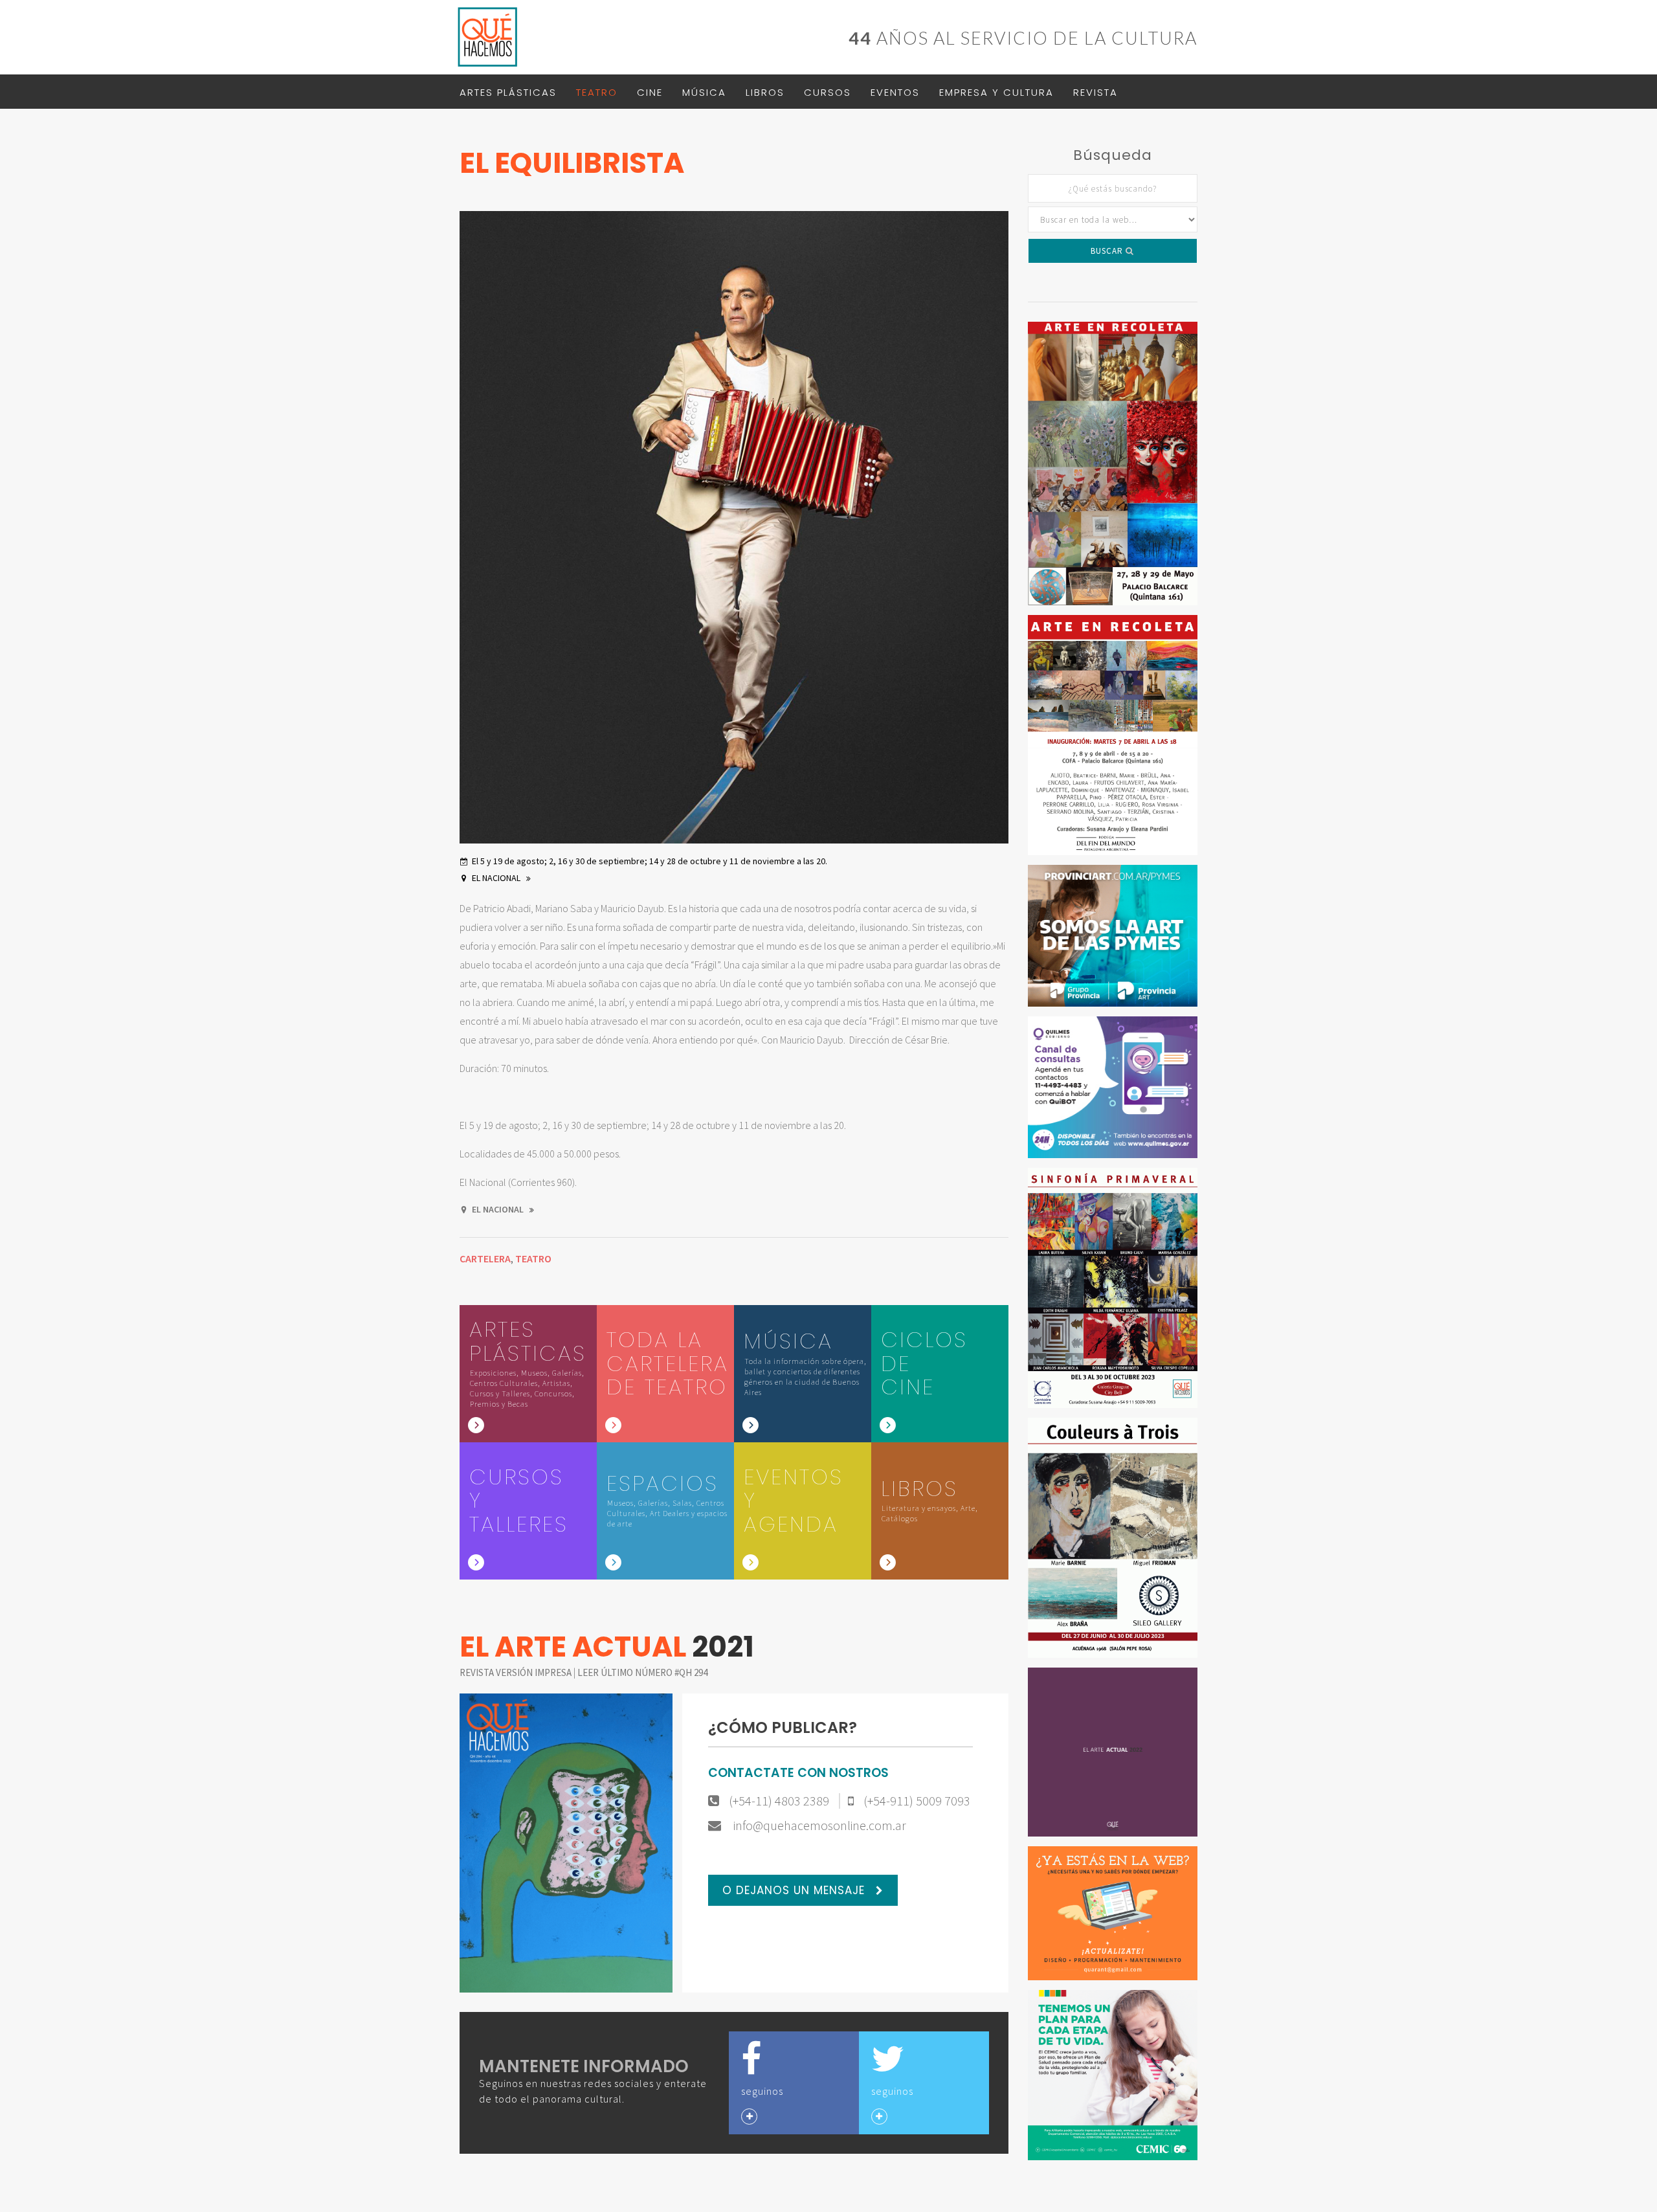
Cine (650, 92)
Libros (765, 92)
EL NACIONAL (497, 878)
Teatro (597, 92)
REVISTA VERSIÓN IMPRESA (517, 1672)
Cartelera (485, 1258)
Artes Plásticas (508, 92)
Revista (1095, 92)
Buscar (1108, 251)
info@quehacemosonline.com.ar (818, 1826)
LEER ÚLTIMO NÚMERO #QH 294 (642, 1672)
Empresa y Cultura (996, 92)
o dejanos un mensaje (795, 1890)
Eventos (895, 92)
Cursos (828, 92)
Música (704, 92)
